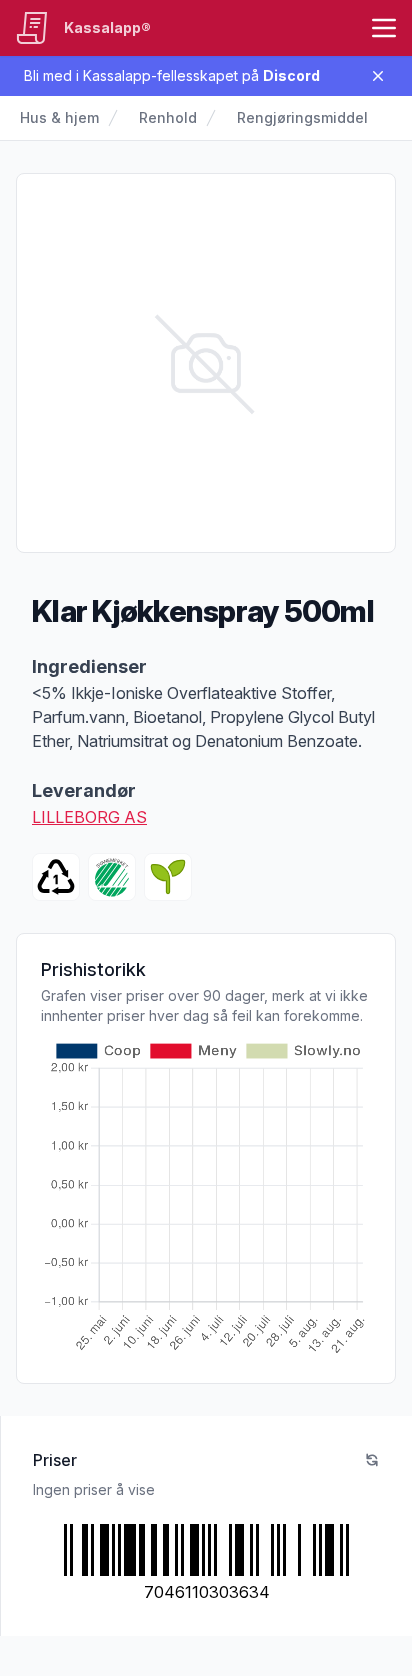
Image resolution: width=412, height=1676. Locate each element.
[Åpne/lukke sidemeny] (384, 28)
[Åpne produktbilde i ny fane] (206, 363)
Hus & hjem (59, 117)
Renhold (168, 117)
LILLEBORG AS (89, 817)
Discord (291, 75)
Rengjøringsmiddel (302, 117)
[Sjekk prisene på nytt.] (372, 1460)
